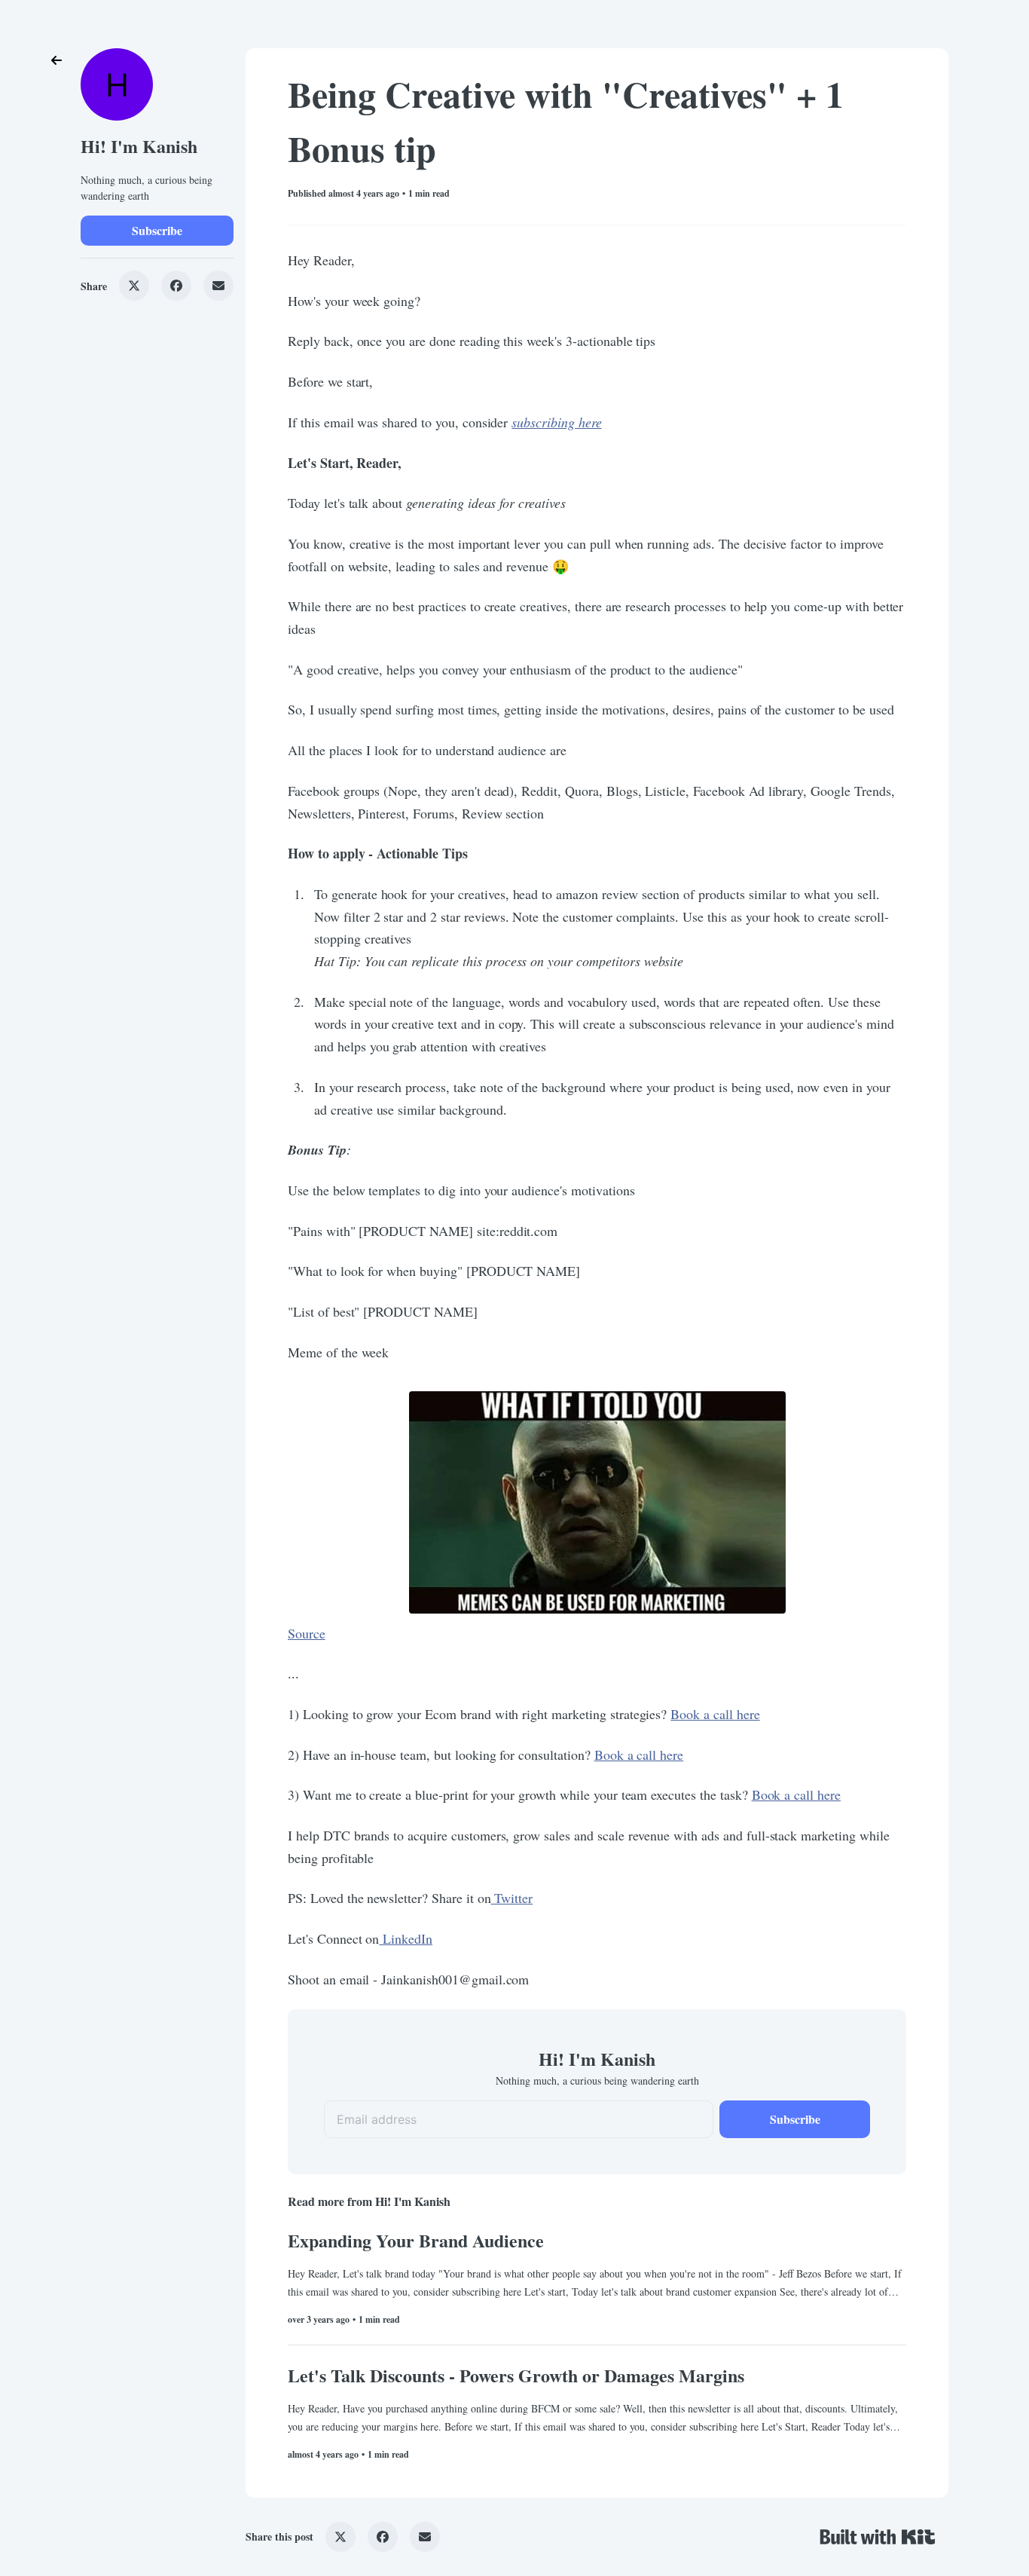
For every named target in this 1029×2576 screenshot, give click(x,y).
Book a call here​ (715, 1714)
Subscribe (157, 230)
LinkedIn (406, 1938)
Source (307, 1633)
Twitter (512, 1898)
